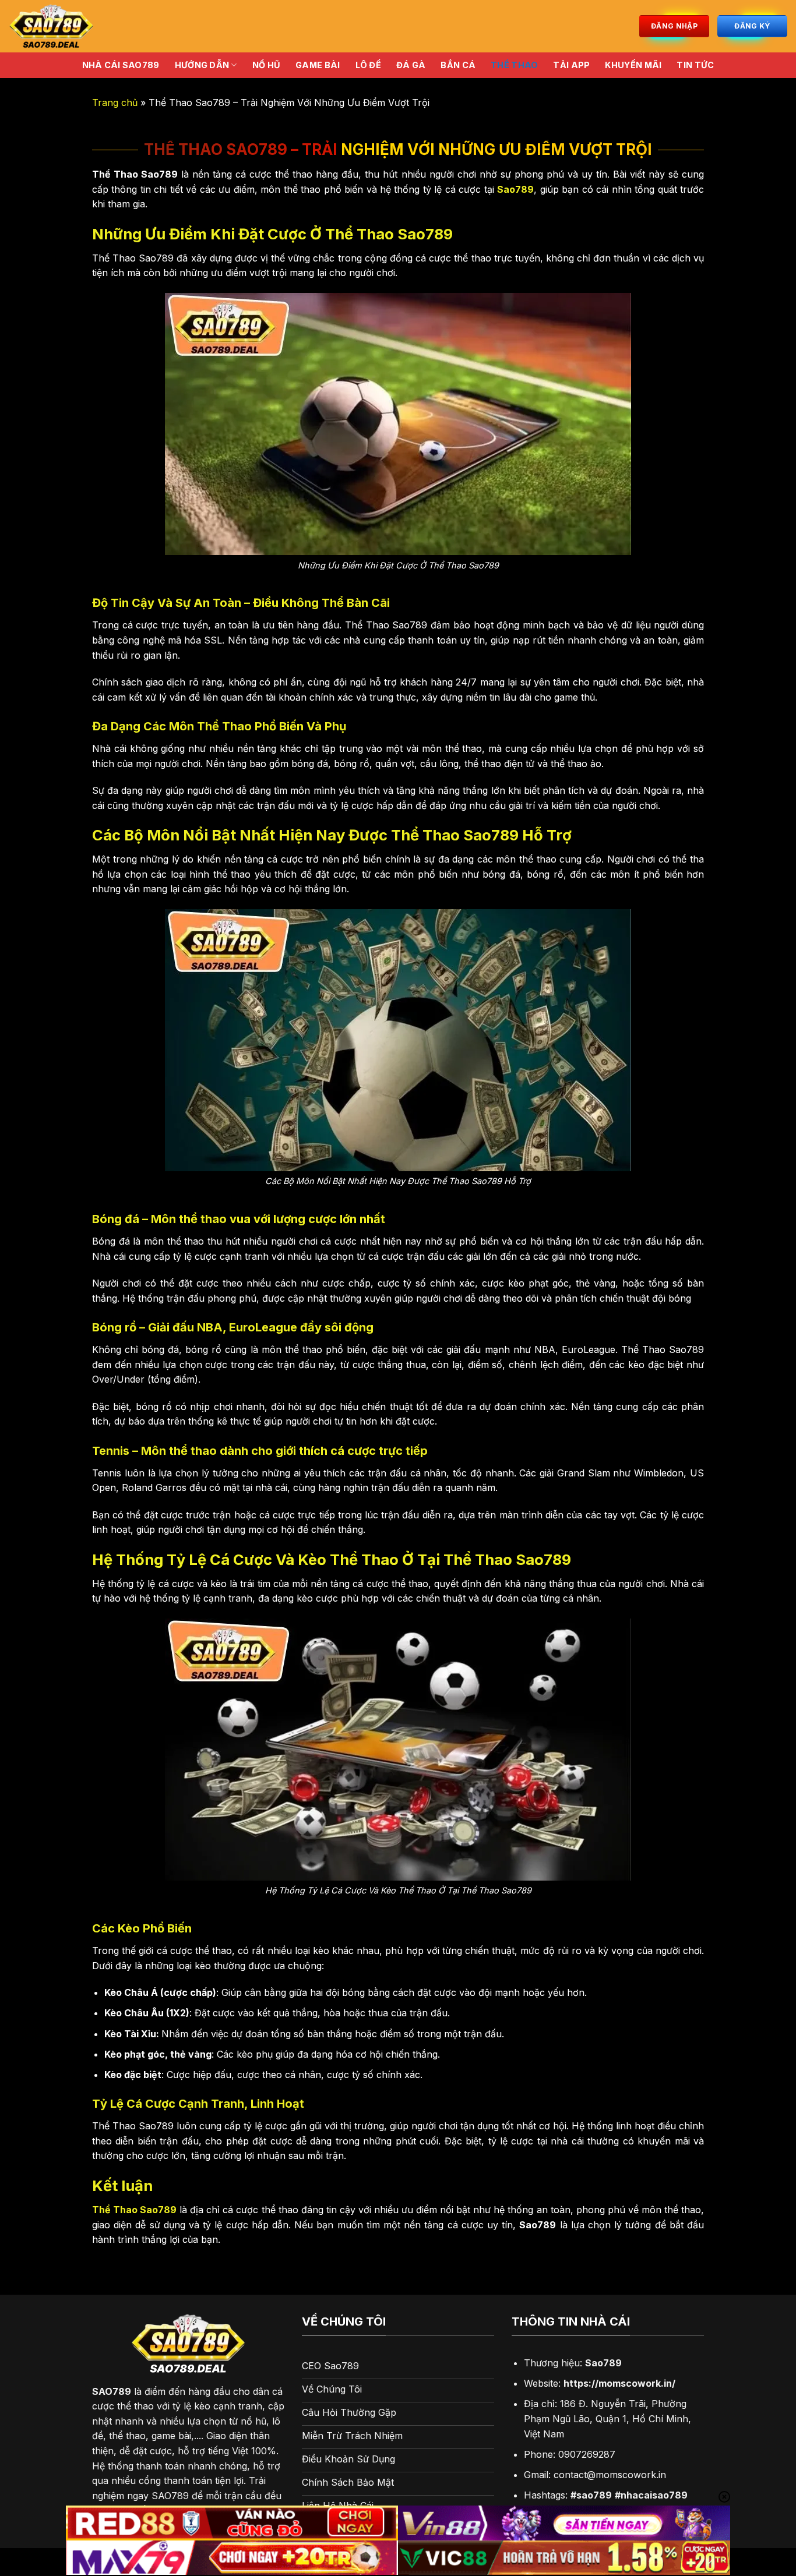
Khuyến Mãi (633, 65)
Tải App (571, 65)
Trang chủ (115, 103)
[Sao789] (110, 26)
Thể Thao (514, 65)
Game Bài (318, 65)
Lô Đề (368, 65)
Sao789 (515, 189)
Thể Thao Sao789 (134, 2210)
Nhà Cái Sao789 (121, 65)
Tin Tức (695, 65)
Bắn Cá (458, 65)
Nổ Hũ (266, 65)
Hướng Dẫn (202, 65)
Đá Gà (411, 65)
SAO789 (112, 2391)
